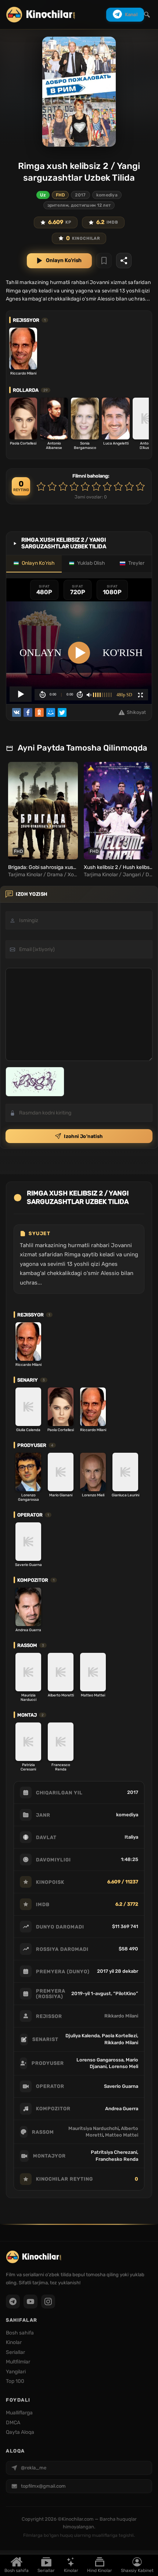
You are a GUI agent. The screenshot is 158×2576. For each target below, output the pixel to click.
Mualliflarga (19, 2413)
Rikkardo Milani (121, 2016)
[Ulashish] (124, 261)
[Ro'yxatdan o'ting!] (104, 261)
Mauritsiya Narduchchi (94, 2128)
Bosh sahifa (17, 2571)
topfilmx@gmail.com (43, 2486)
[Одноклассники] (39, 712)
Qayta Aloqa (20, 2432)
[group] (42, 820)
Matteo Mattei (122, 2135)
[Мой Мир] (51, 712)
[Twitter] (62, 712)
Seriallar (46, 2571)
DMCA (13, 2423)
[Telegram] (13, 2302)
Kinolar (71, 2571)
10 (140, 486)
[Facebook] (28, 712)
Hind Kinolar (100, 2571)
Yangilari (16, 2372)
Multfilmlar (18, 2362)
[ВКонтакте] (17, 712)
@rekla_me (34, 2468)
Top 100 (15, 2381)
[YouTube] (30, 2302)
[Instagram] (48, 2302)
